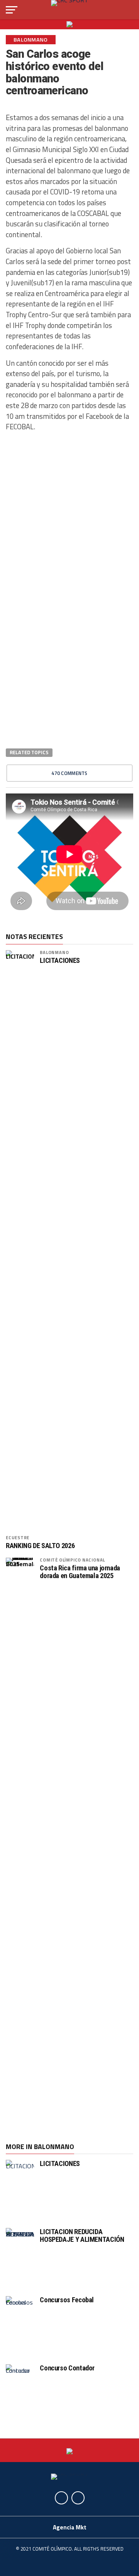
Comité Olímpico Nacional (72, 1560)
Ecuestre (18, 1537)
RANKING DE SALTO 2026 (40, 1546)
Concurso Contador (67, 2368)
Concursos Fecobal (67, 2300)
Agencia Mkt (70, 2527)
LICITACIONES (60, 961)
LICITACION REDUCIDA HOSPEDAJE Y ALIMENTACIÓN (82, 2235)
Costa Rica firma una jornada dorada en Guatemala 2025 (80, 1572)
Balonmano (54, 952)
